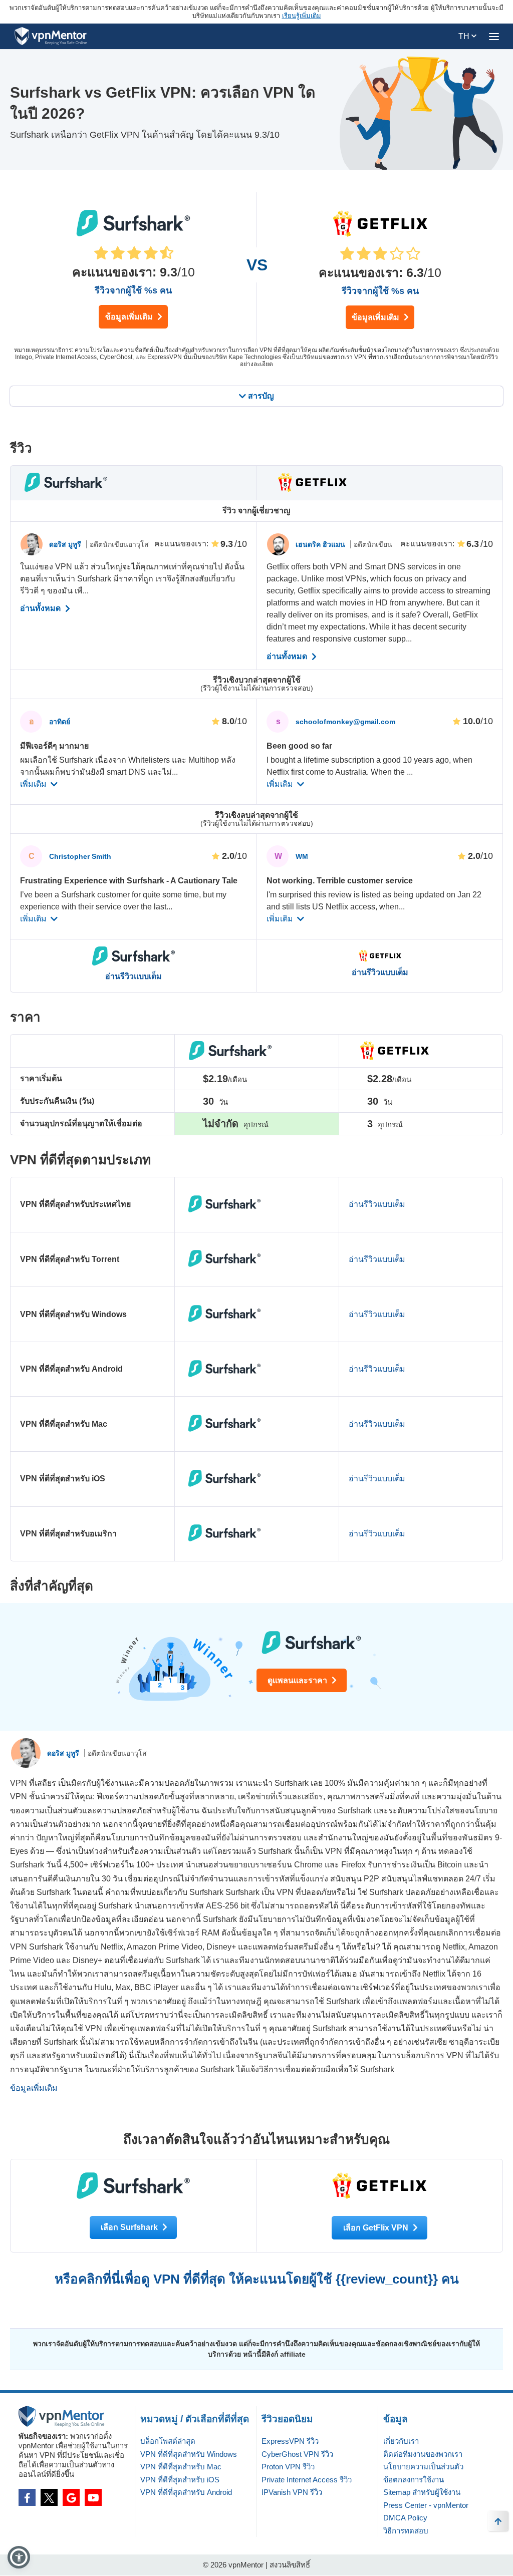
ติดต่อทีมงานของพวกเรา (423, 2454)
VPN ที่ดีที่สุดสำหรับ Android (186, 2492)
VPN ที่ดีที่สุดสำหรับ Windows (189, 2454)
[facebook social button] (27, 2497)
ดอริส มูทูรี (66, 544)
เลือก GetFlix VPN (377, 2228)
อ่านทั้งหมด (41, 608)
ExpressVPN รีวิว (290, 2441)
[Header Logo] (51, 36)
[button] (19, 2557)
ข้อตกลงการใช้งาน (414, 2480)
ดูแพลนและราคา (298, 1680)
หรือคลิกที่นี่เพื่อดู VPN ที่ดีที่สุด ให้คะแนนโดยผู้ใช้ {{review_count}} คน (257, 2279)
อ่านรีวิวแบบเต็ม (134, 977)
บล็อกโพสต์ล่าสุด (168, 2441)
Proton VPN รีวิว (288, 2467)
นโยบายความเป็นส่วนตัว (423, 2467)
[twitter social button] (49, 2497)
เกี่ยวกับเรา (401, 2441)
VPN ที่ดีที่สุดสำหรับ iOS (180, 2480)
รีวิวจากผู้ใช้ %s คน (133, 290)
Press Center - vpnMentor (426, 2505)
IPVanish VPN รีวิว (292, 2492)
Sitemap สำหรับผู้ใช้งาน (422, 2492)
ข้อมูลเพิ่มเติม (130, 317)
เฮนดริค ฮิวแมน (321, 544)
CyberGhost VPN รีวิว (297, 2454)
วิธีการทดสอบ (406, 2531)
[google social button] (71, 2497)
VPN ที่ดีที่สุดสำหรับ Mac (181, 2467)
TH (465, 36)
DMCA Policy (405, 2518)
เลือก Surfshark (130, 2227)
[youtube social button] (93, 2497)
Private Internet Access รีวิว (307, 2480)
